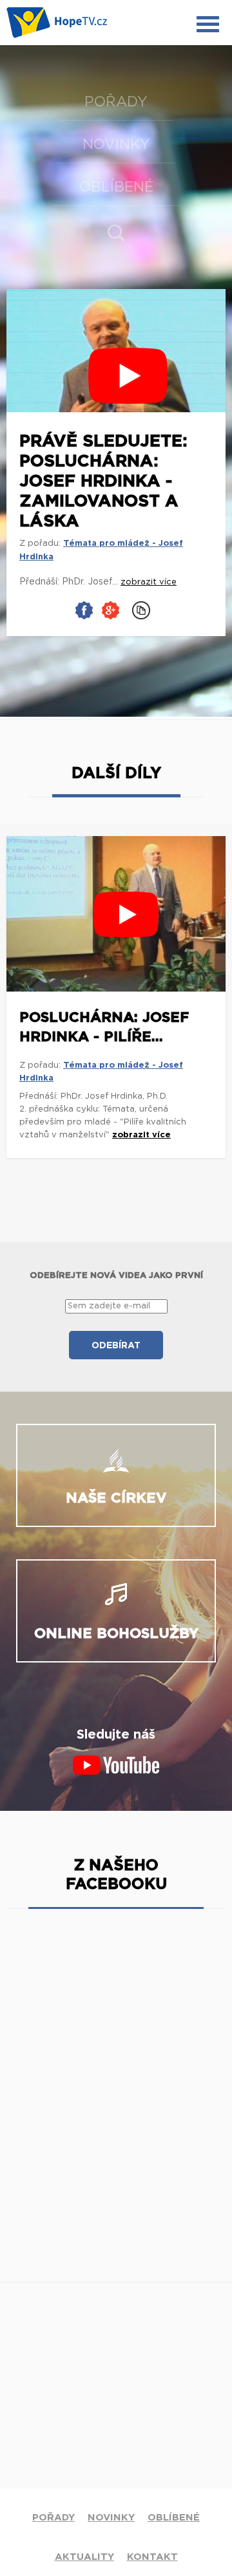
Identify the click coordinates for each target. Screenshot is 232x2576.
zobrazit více (141, 1135)
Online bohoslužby (116, 1633)
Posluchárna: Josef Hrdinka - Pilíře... (104, 1027)
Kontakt (152, 2557)
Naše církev (116, 1498)
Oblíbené (116, 187)
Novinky (116, 145)
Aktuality (84, 2557)
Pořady (116, 102)
